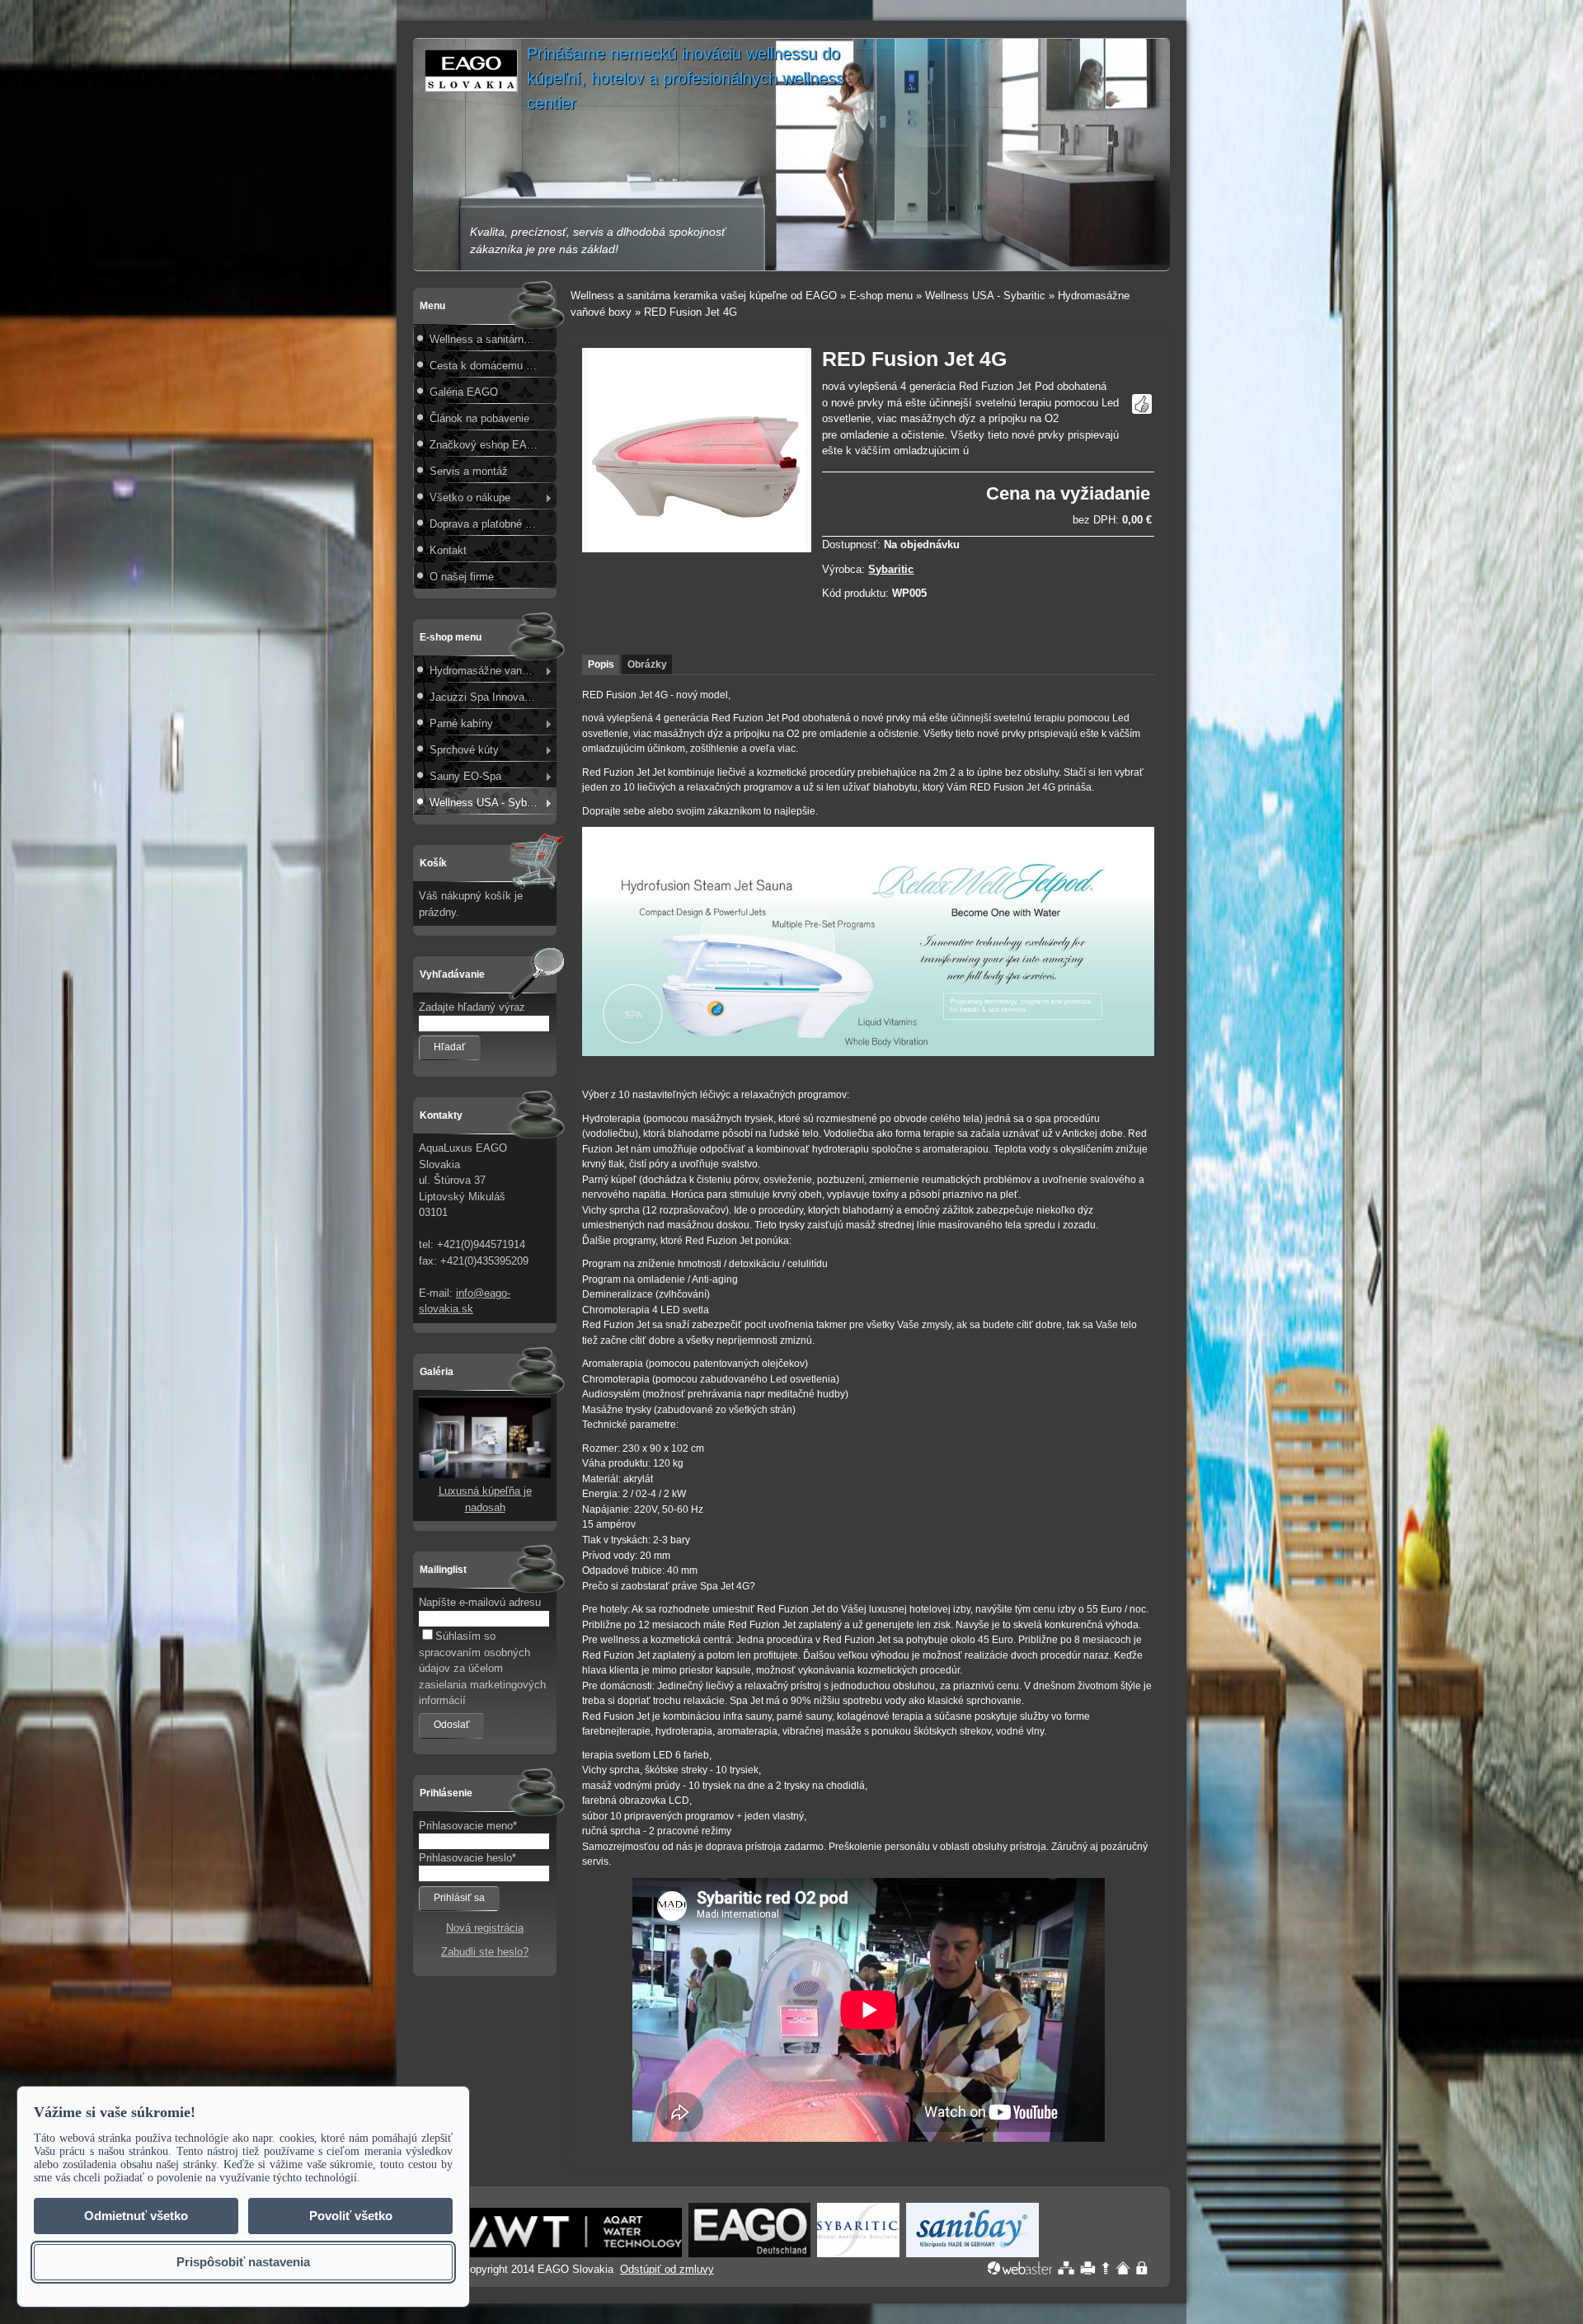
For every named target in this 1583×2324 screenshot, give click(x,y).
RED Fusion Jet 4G (691, 312)
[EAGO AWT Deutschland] (575, 2254)
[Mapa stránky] (1066, 2268)
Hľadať (450, 1047)
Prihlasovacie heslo (465, 1858)
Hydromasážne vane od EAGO (492, 671)
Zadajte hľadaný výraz (472, 1007)
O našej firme (462, 577)
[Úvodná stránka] (1123, 2268)
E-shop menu (881, 296)
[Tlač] (1088, 2268)
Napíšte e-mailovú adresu (480, 1602)
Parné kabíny (461, 723)
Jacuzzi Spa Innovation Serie (492, 697)
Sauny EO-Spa (465, 776)
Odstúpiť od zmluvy (667, 2269)
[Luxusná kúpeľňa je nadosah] (485, 1475)
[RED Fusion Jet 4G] (697, 549)
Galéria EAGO (464, 392)
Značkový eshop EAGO (486, 445)
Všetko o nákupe (470, 498)
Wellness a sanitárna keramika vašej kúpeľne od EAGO (492, 339)
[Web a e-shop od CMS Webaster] (1020, 2268)
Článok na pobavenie (479, 418)
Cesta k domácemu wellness (492, 366)
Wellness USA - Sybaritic (490, 803)
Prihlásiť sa (459, 1898)
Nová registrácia (485, 1928)
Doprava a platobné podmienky (492, 524)
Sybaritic (891, 569)
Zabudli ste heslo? (485, 1952)
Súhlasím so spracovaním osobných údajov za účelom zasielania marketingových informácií (482, 1668)
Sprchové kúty (464, 750)
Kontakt (448, 550)
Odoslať (452, 1725)
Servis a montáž (469, 471)
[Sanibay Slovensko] (972, 2254)
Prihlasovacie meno (466, 1826)
